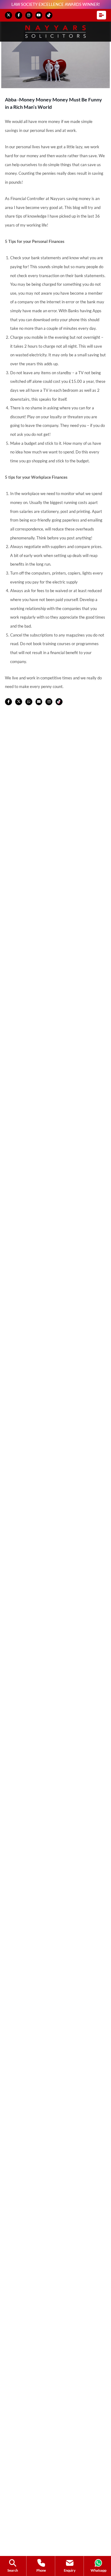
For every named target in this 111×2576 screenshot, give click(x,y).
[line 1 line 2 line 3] (101, 15)
